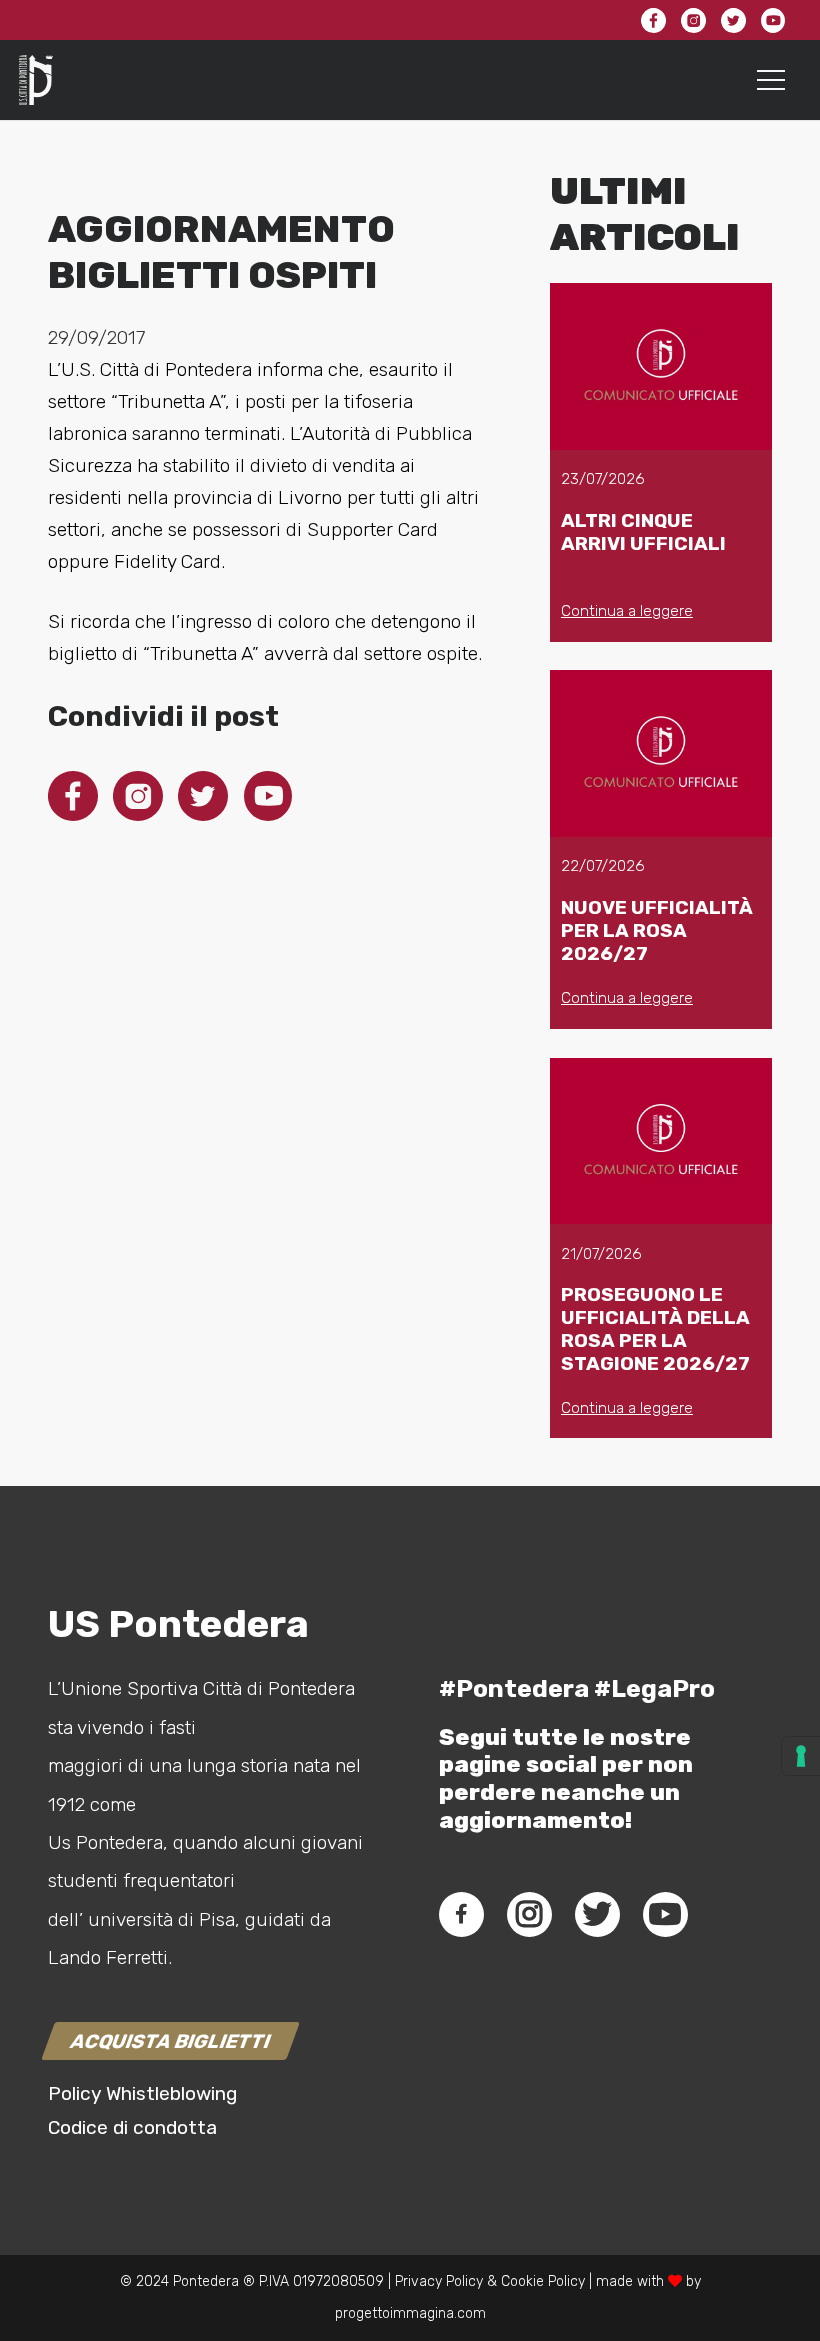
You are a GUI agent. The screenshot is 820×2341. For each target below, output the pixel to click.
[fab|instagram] (529, 1914)
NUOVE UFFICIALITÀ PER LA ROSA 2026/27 (657, 930)
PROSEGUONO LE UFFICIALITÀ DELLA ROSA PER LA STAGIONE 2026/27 (655, 1329)
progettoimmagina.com (410, 2313)
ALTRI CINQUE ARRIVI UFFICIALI (643, 532)
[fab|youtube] (665, 1914)
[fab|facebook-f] (461, 1914)
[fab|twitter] (597, 1914)
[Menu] (771, 80)
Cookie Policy (543, 2281)
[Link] (36, 80)
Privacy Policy (437, 2281)
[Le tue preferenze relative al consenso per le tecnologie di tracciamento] (801, 1756)
